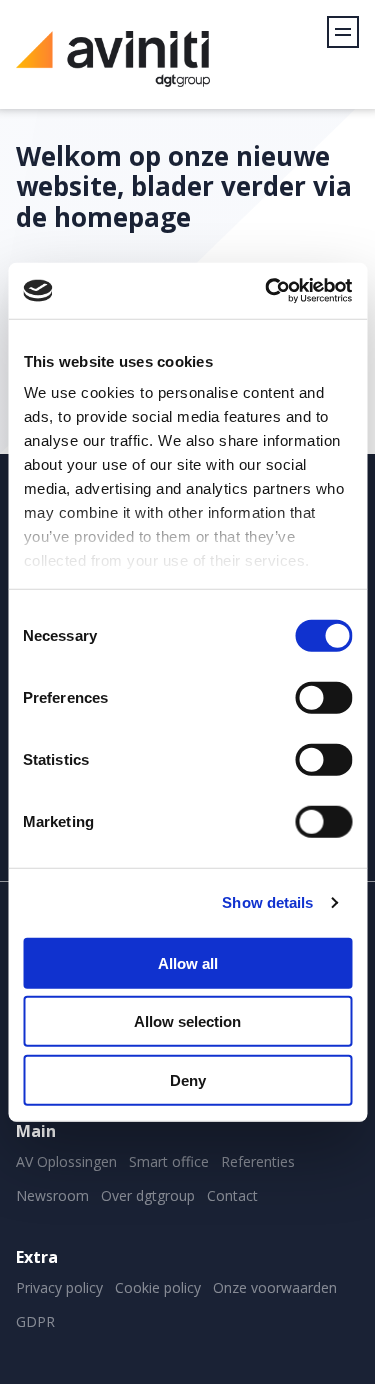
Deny (188, 1079)
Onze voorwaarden (275, 1287)
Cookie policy (158, 1287)
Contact (232, 1195)
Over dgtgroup (148, 1195)
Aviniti (113, 69)
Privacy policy (59, 1287)
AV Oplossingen (66, 1161)
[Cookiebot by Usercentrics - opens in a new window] (267, 291)
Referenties (258, 1161)
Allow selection (187, 1021)
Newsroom (52, 1195)
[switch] (323, 697)
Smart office (169, 1161)
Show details (267, 902)
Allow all (188, 962)
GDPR (35, 1321)
